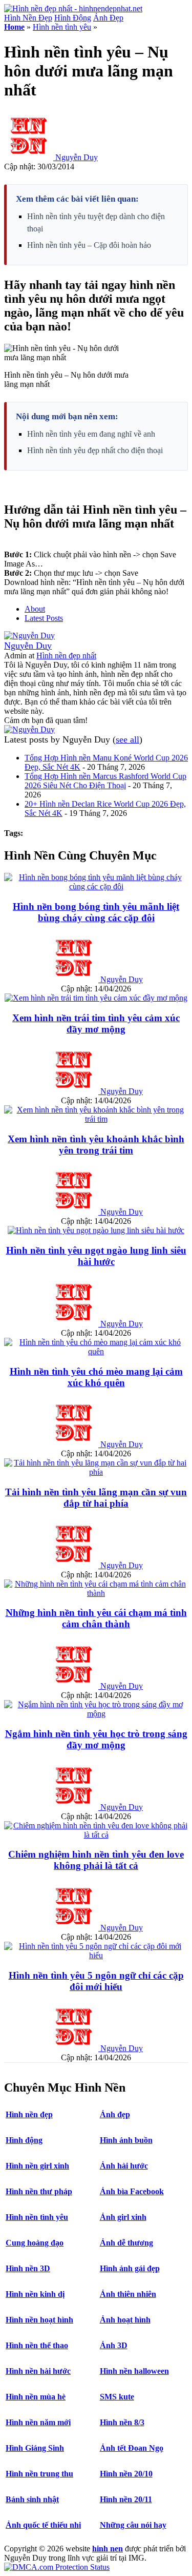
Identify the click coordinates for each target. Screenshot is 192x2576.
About (35, 609)
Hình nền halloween (134, 2371)
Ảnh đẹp (115, 2114)
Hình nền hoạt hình (39, 2320)
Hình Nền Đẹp (28, 18)
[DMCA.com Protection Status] (57, 2567)
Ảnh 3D (114, 2345)
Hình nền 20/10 (126, 2474)
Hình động (24, 2140)
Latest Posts (44, 618)
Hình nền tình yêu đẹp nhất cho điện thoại (95, 450)
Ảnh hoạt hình (125, 2320)
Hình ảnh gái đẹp (130, 2268)
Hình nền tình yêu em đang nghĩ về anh (91, 434)
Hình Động (73, 18)
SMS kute (117, 2397)
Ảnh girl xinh (123, 2217)
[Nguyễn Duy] (29, 636)
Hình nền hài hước (38, 2371)
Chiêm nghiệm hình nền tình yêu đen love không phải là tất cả (96, 1860)
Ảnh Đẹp (108, 18)
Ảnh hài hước (124, 2166)
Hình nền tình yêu (62, 27)
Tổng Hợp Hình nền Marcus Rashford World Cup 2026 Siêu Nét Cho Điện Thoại (105, 781)
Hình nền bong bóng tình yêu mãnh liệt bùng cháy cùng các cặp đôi (96, 912)
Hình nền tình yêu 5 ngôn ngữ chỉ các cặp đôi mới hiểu (96, 1981)
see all (127, 739)
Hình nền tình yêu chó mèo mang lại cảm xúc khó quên (96, 1377)
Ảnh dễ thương (126, 2243)
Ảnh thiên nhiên (128, 2294)
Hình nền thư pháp (39, 2191)
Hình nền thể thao (37, 2345)
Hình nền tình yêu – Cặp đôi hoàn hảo (89, 245)
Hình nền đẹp (29, 2114)
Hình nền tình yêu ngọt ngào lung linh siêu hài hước (96, 1256)
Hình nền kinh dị (35, 2294)
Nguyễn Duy (77, 157)
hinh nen (108, 2549)
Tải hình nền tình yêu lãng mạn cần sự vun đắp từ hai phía (96, 1498)
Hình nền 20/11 (126, 2499)
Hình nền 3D (28, 2268)
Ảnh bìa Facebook (132, 2191)
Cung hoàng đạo (35, 2243)
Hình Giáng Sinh (35, 2448)
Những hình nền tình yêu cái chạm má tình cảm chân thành (96, 1618)
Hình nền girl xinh (37, 2166)
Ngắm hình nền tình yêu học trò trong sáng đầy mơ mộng (96, 1739)
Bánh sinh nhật (32, 2499)
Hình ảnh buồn (126, 2140)
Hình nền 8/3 (122, 2422)
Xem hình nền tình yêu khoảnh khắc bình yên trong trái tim (96, 1145)
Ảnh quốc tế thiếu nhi (43, 2525)
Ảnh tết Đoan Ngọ (132, 2448)
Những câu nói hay (133, 2525)
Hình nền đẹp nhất (66, 656)
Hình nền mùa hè (36, 2397)
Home (14, 27)
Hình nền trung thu (39, 2474)
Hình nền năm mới (38, 2422)
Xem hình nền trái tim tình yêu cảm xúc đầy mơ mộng (96, 1023)
